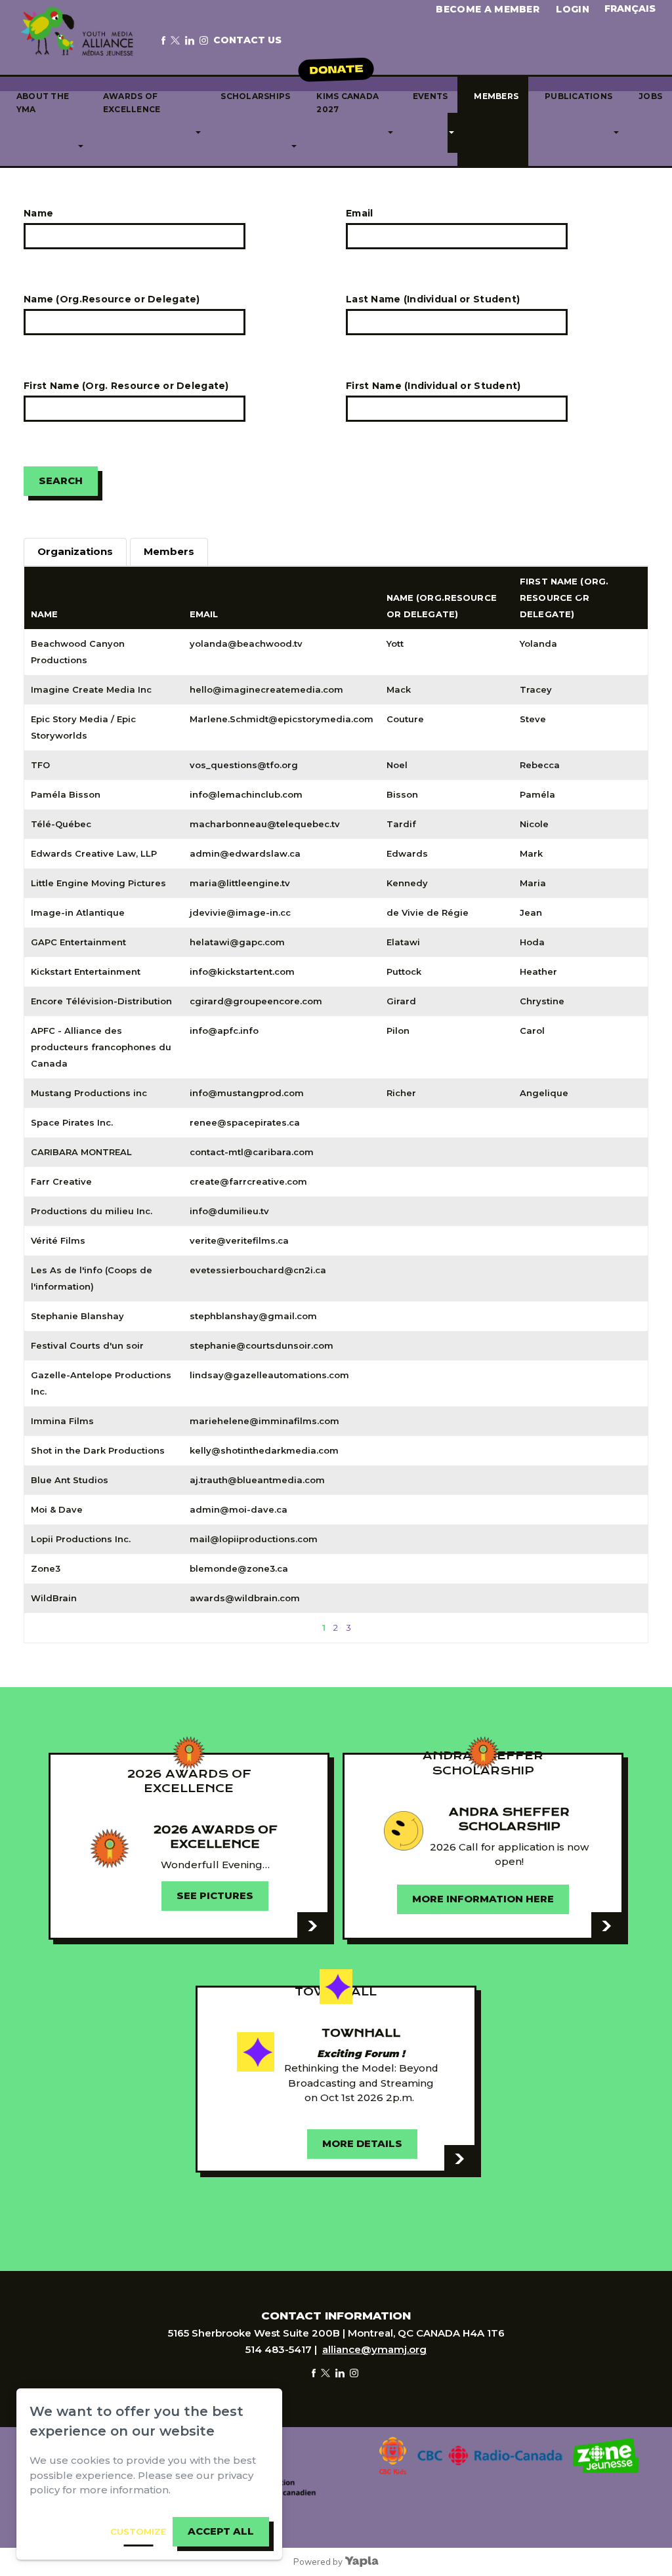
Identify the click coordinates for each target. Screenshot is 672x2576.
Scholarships (255, 96)
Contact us (247, 40)
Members (496, 96)
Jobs (650, 96)
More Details (362, 2144)
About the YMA (43, 103)
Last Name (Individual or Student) (433, 299)
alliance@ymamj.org (374, 2349)
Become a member (488, 9)
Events (430, 96)
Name (38, 213)
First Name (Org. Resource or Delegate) (126, 386)
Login (573, 9)
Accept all (221, 2531)
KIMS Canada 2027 (347, 103)
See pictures (215, 1896)
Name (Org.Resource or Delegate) (112, 299)
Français (630, 9)
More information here (483, 1899)
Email (359, 213)
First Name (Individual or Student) (433, 386)
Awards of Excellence (132, 103)
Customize (138, 2531)
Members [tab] (169, 552)
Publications (578, 96)
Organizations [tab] (75, 552)
